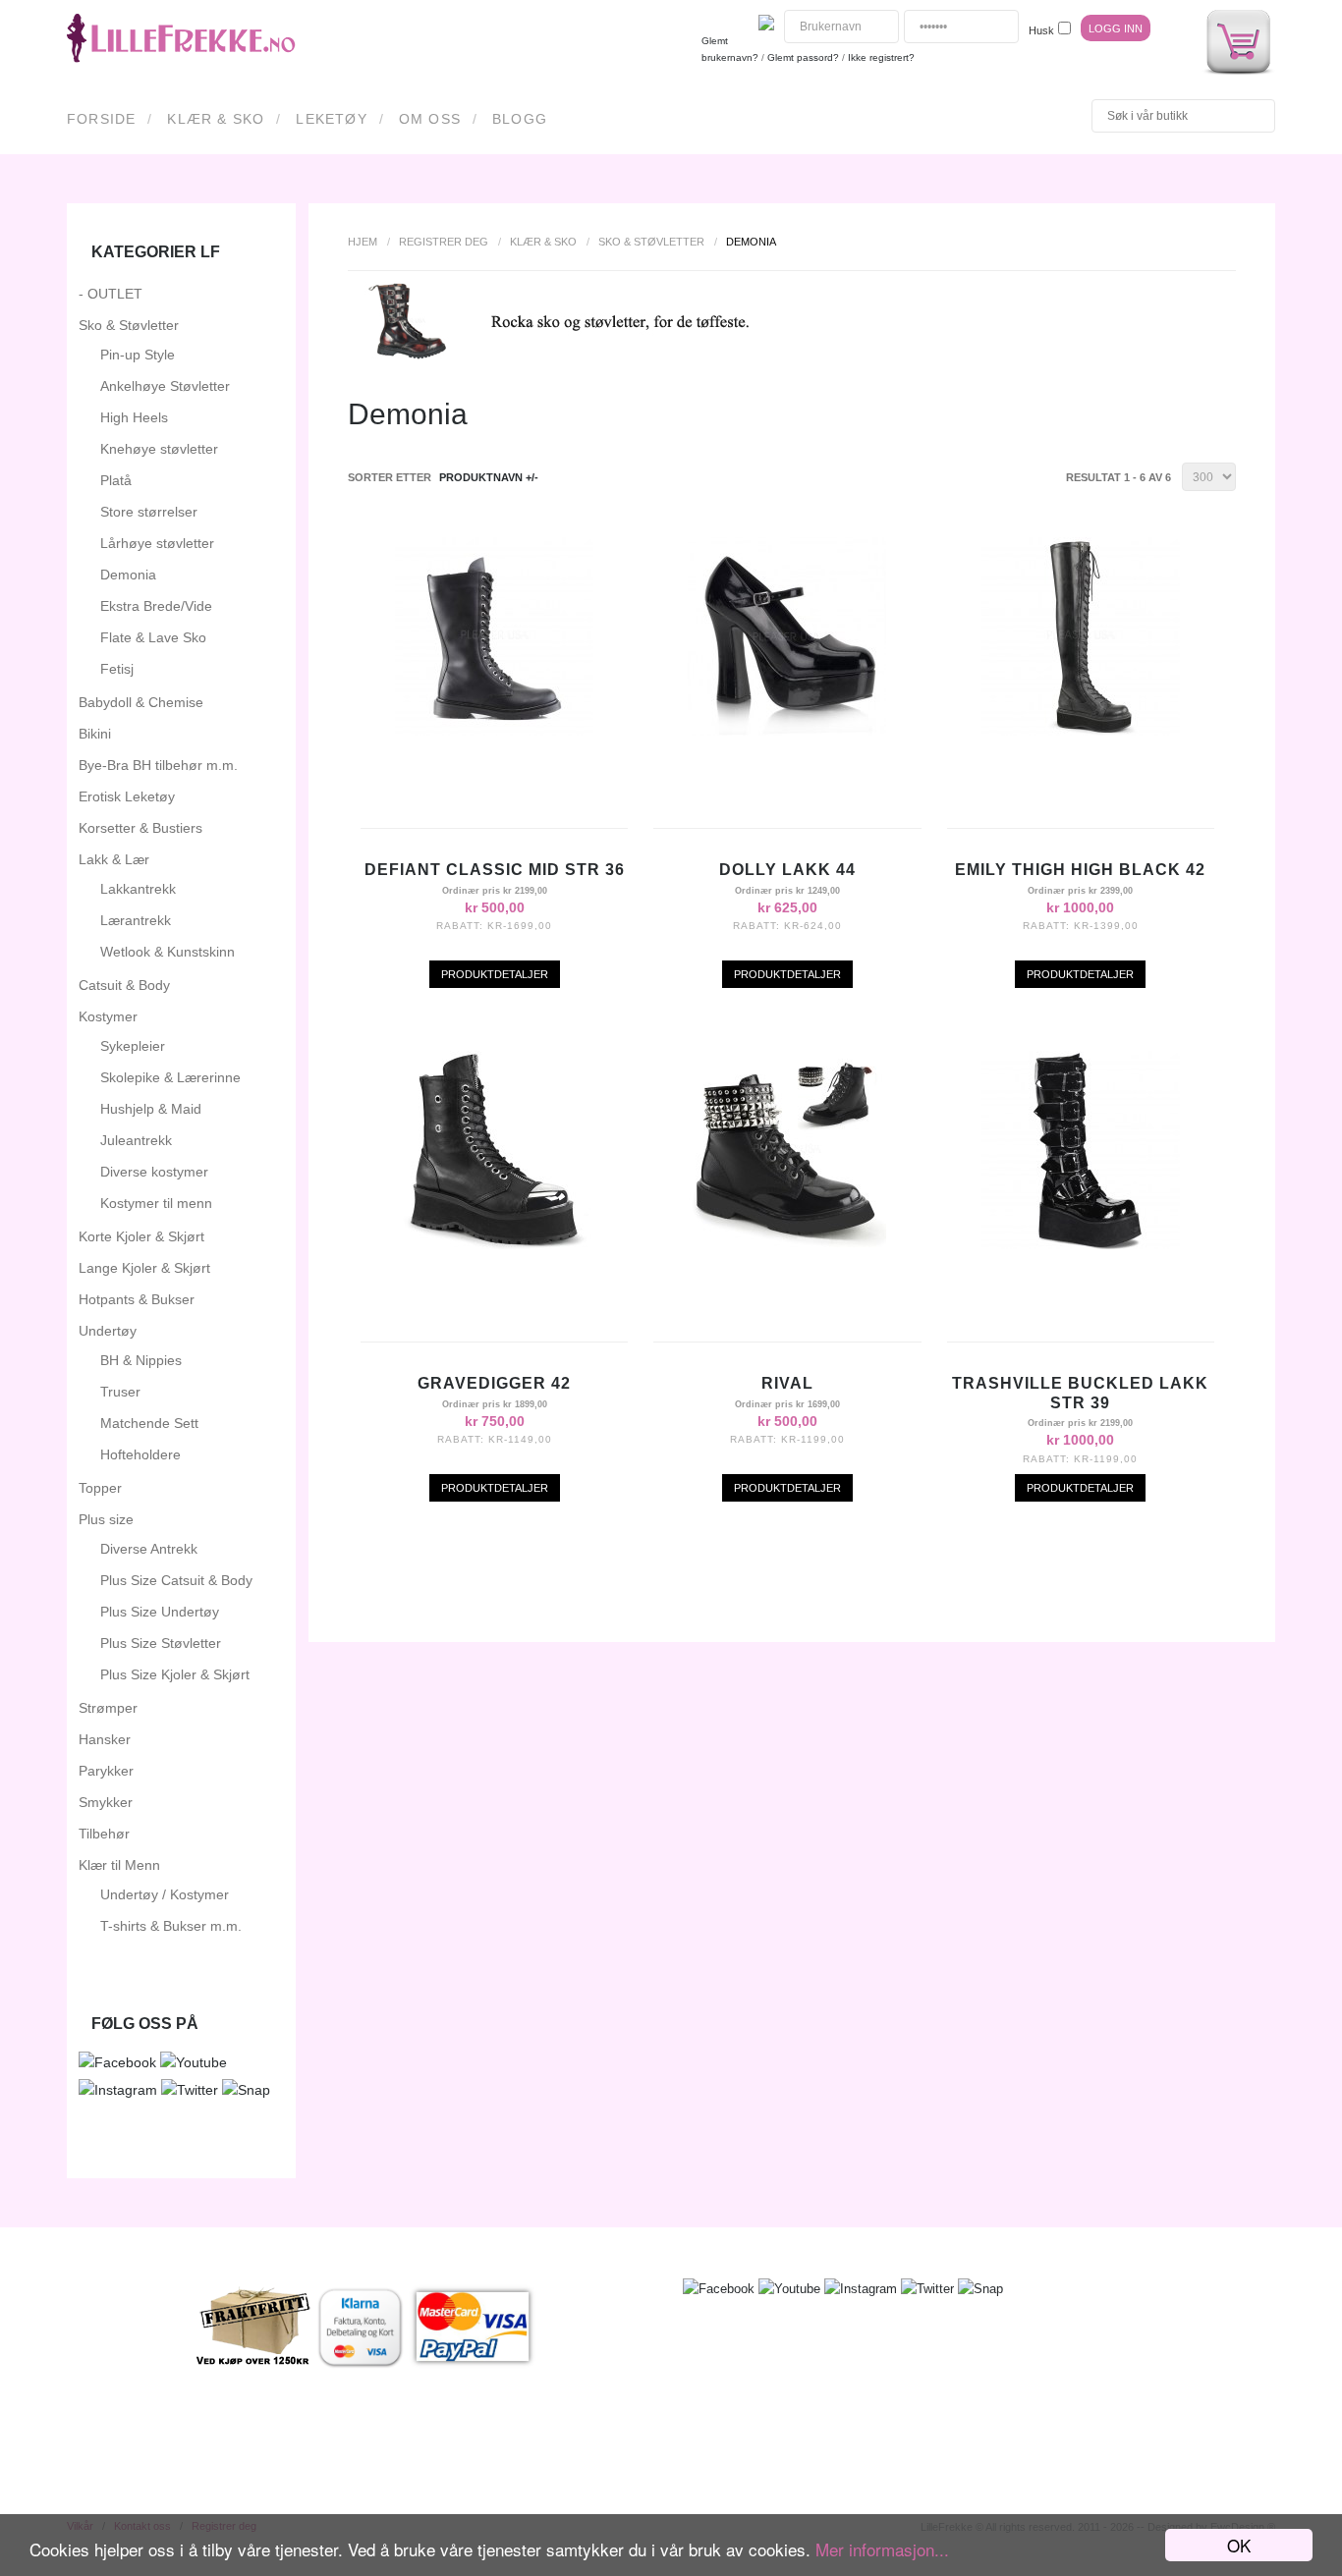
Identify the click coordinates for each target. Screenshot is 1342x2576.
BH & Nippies (141, 1360)
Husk (1041, 30)
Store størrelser (149, 512)
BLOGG (520, 119)
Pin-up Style (138, 355)
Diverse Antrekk (149, 1549)
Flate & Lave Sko (153, 637)
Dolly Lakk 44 (787, 870)
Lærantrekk (136, 920)
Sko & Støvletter (651, 242)
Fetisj (117, 669)
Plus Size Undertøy (160, 1612)
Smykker (106, 1802)
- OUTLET (111, 294)
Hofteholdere (140, 1454)
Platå (116, 480)
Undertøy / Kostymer (165, 1894)
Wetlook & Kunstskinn (168, 952)
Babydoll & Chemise (141, 702)
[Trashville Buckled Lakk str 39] (1081, 1244)
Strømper (108, 1708)
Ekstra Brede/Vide (156, 606)
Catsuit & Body (124, 985)
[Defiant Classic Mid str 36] (494, 731)
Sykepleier (133, 1046)
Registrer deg (444, 242)
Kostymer (108, 1016)
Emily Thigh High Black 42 (1080, 870)
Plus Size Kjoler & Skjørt (175, 1674)
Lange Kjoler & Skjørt (144, 1268)
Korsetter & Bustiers (140, 828)
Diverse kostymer (154, 1172)
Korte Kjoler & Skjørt (141, 1236)
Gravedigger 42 (494, 1383)
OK (1239, 2545)
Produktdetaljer (495, 974)
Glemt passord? (803, 57)
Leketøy (331, 119)
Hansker (105, 1739)
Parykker (106, 1771)
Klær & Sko (216, 119)
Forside (101, 119)
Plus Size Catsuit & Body (176, 1580)
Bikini (95, 734)
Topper (100, 1488)
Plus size (106, 1519)
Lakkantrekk (138, 889)
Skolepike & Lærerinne (170, 1077)
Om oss (430, 119)
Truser (120, 1392)
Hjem (363, 242)
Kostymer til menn (156, 1203)
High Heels (134, 417)
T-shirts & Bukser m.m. (171, 1926)
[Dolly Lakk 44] (787, 731)
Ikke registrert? (881, 57)
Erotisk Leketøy (127, 796)
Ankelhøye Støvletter (165, 386)
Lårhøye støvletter (157, 543)
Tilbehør (104, 1834)
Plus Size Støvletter (161, 1643)
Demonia (128, 575)
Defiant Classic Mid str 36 (495, 870)
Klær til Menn (119, 1865)
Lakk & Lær (114, 859)
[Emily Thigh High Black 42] (1081, 731)
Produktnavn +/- (489, 477)
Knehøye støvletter (159, 449)
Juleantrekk (136, 1140)
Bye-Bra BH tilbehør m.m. (158, 765)
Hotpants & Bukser (137, 1299)
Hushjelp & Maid (151, 1109)
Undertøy (108, 1331)
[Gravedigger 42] (494, 1244)
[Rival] (787, 1244)
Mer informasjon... (882, 2549)
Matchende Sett (149, 1423)
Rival (787, 1383)
